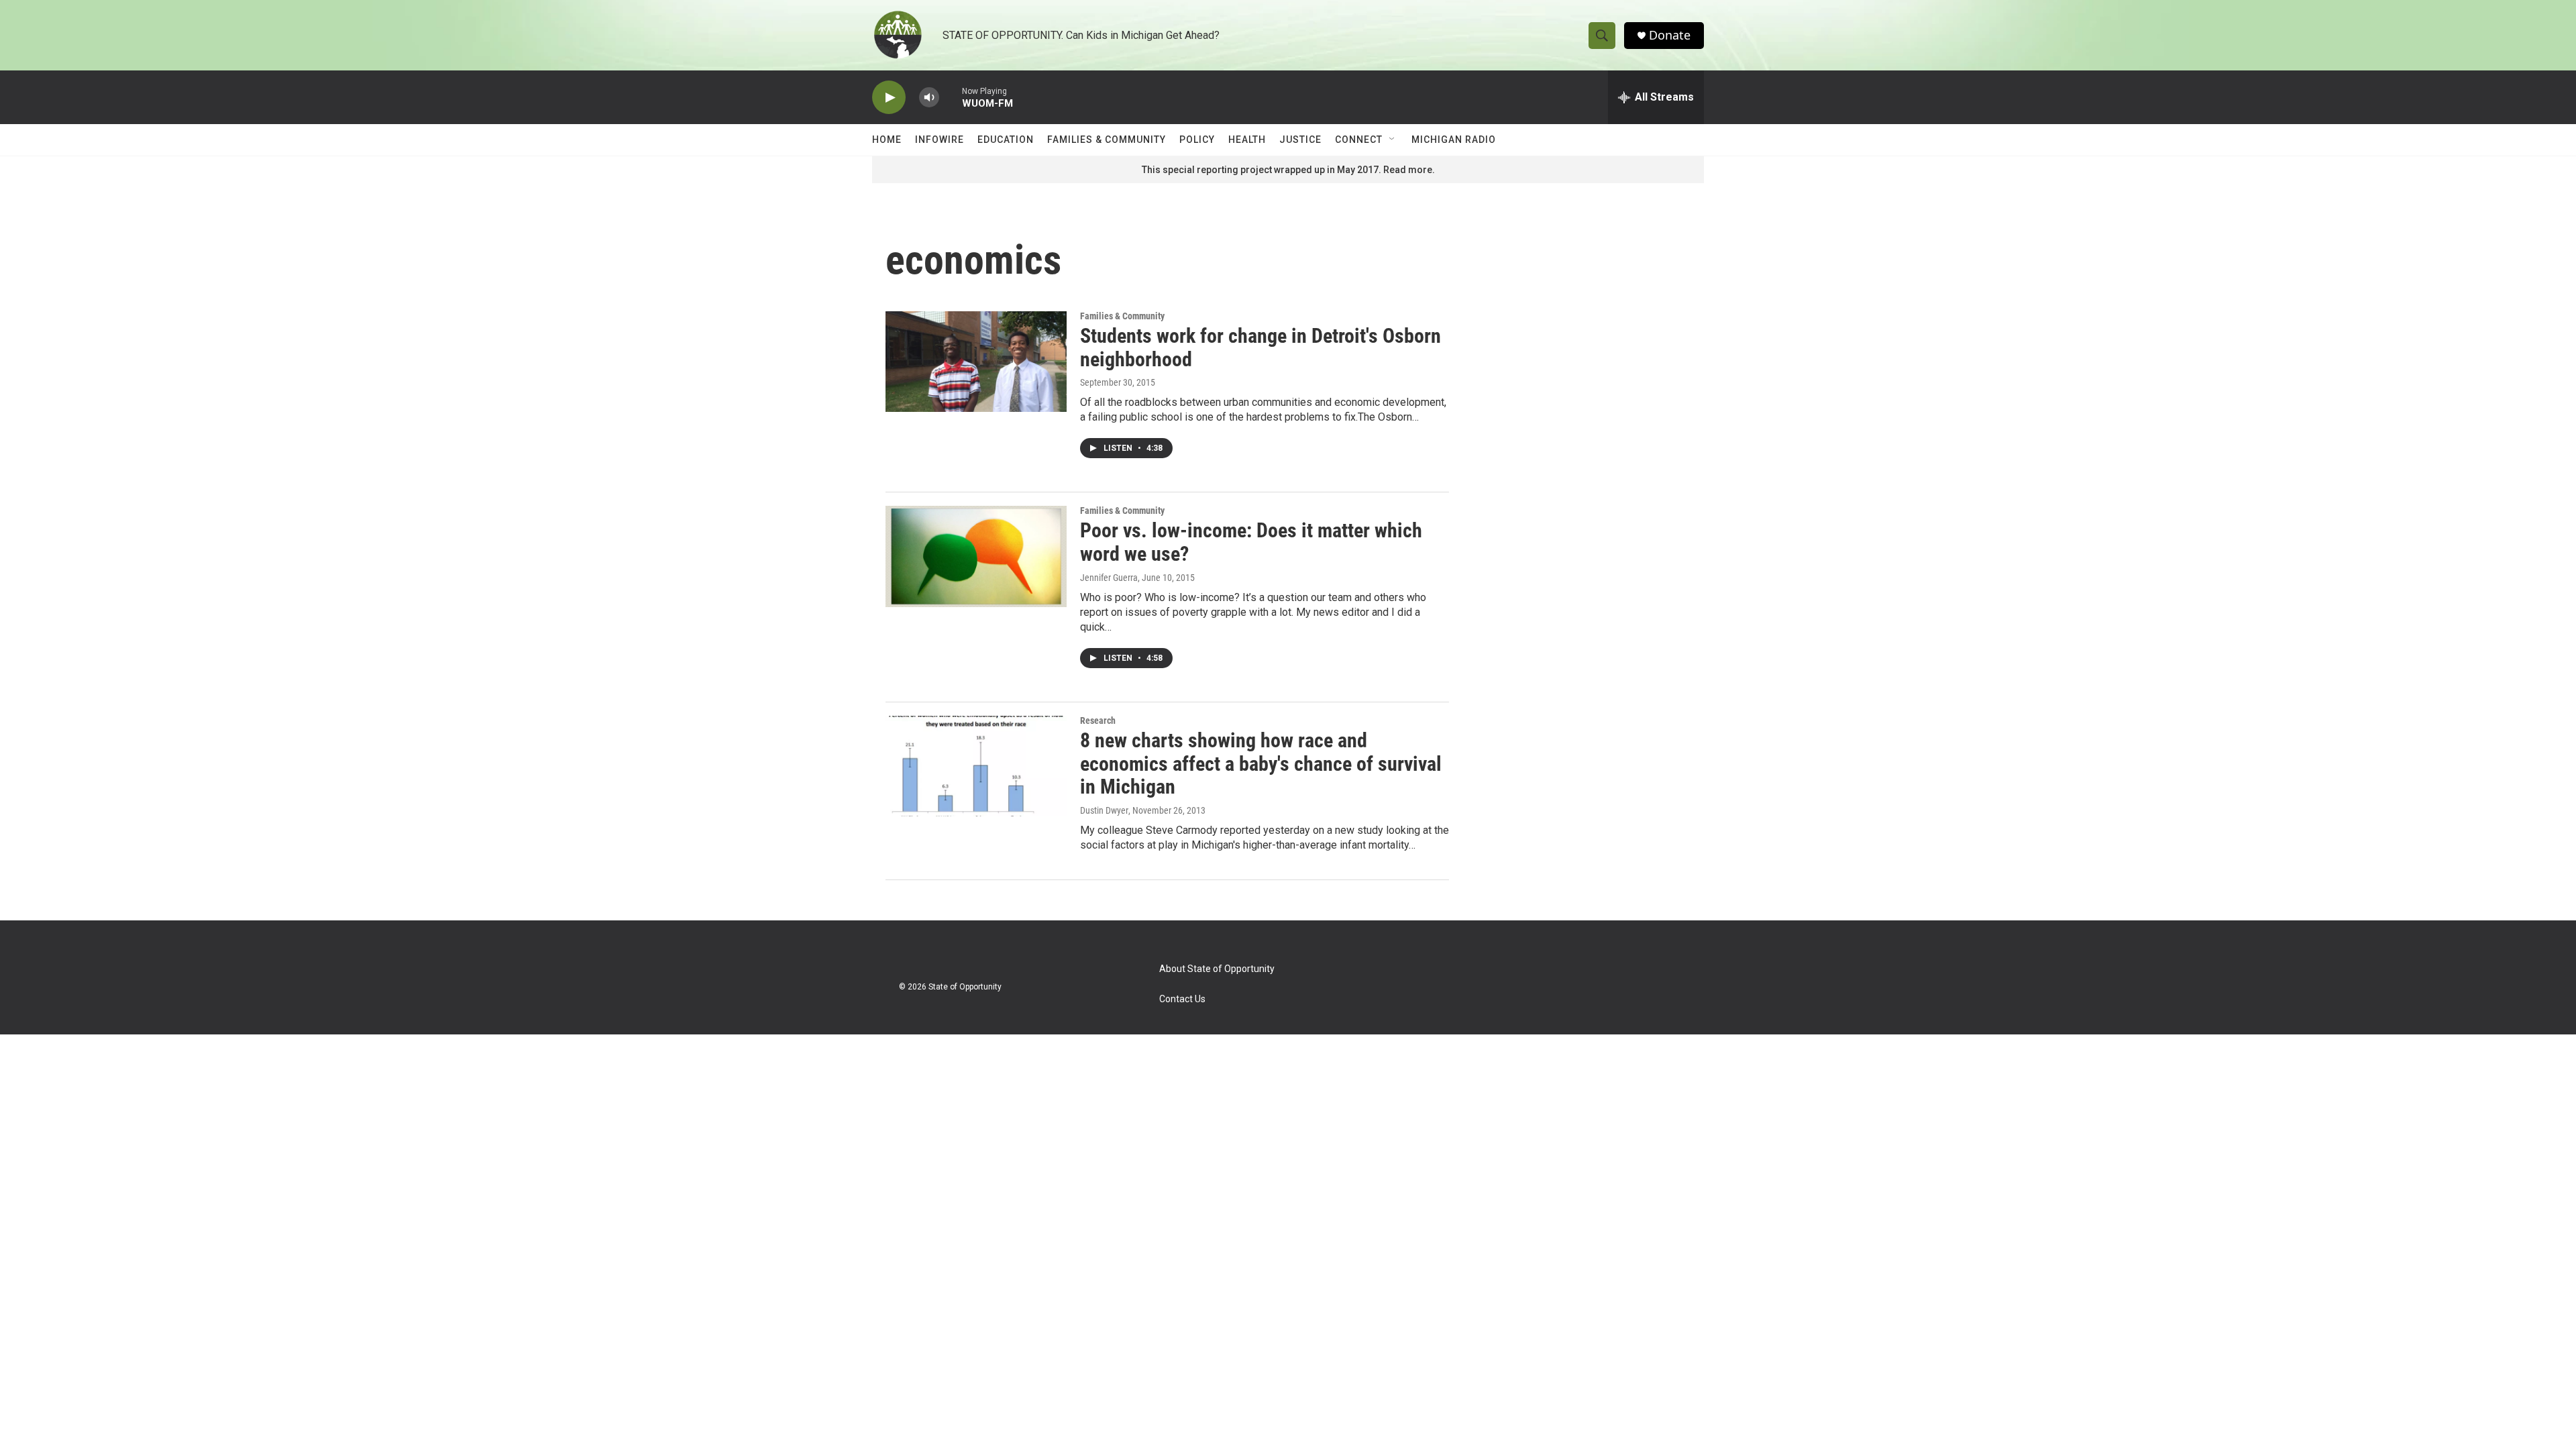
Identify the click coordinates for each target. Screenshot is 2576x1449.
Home (887, 140)
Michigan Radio (1454, 140)
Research (1098, 720)
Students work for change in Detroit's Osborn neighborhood (1260, 347)
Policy (1197, 140)
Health (1247, 140)
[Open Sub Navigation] (1393, 140)
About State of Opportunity (1217, 969)
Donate (1670, 35)
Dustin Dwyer (1104, 810)
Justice (1300, 140)
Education (1006, 140)
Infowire (940, 140)
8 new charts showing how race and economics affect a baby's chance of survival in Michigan (1261, 764)
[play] (889, 98)
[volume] (929, 98)
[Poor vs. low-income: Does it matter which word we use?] (976, 556)
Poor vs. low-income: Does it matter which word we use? (1251, 542)
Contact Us (1182, 999)
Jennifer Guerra (1109, 578)
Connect (1359, 140)
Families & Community (1107, 140)
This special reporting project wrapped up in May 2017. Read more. (1288, 170)
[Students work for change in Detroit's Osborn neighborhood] (976, 362)
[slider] (951, 97)
